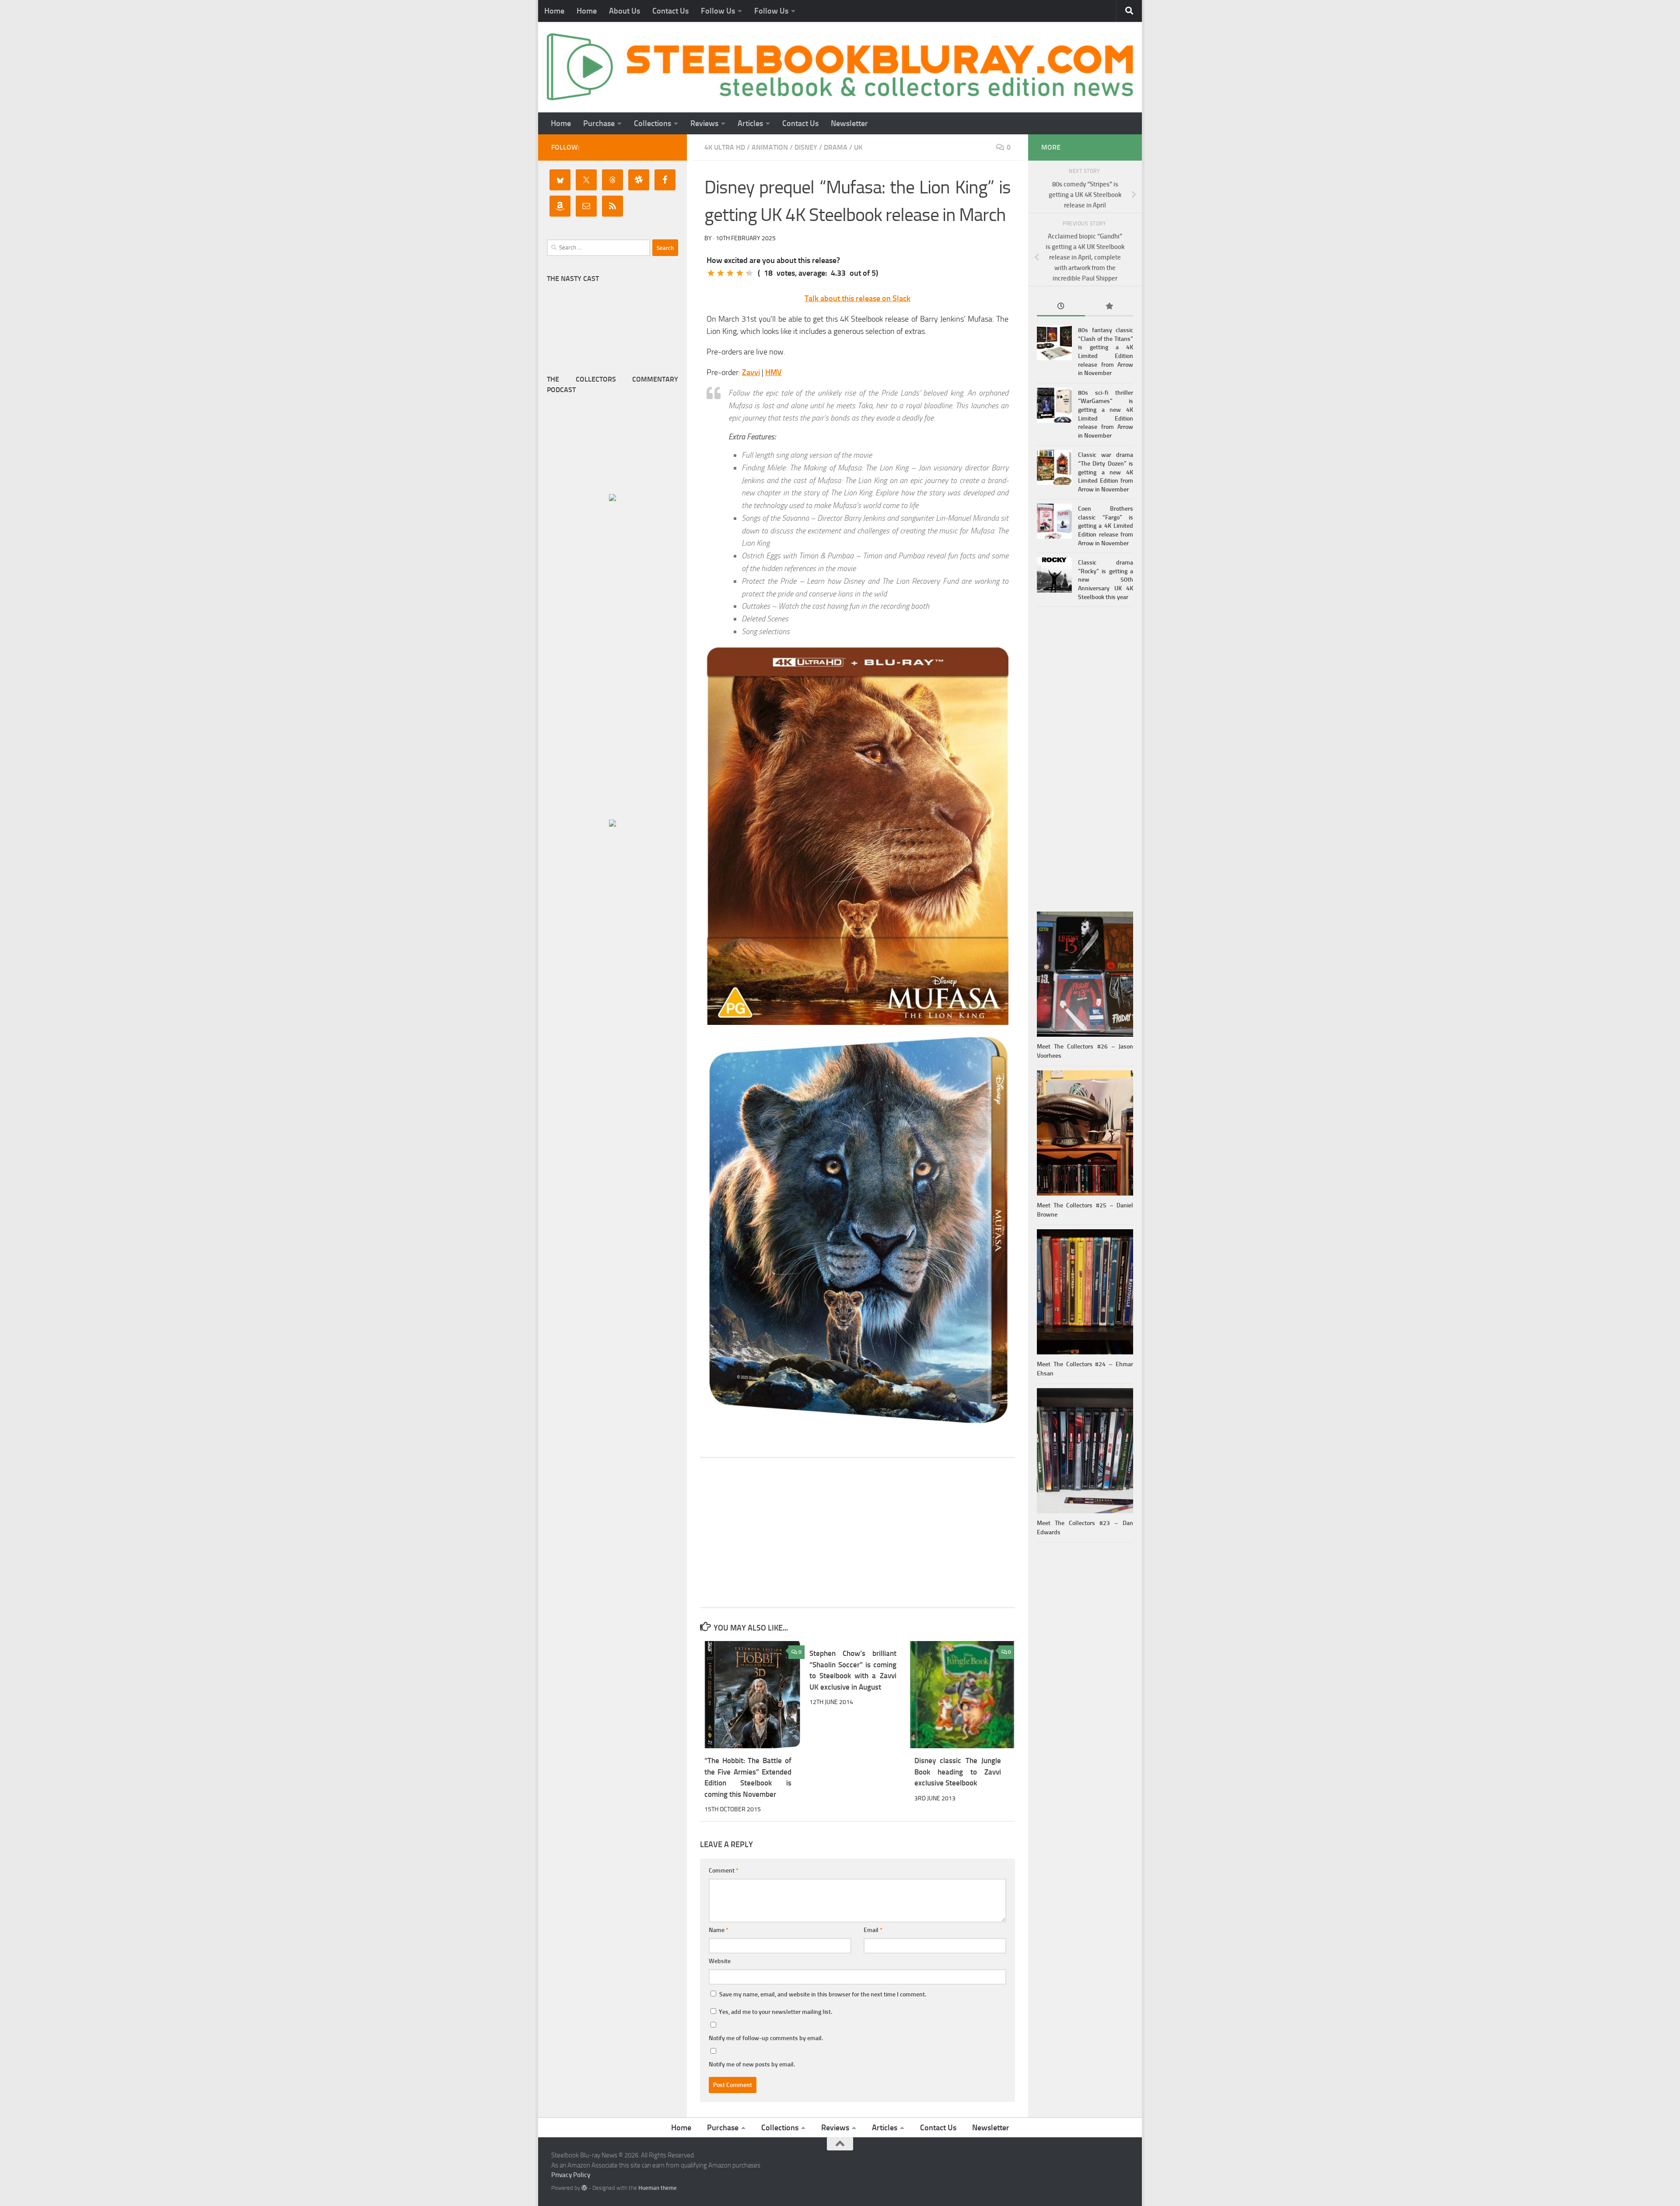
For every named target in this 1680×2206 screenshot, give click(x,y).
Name (719, 1930)
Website (720, 1961)
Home (554, 11)
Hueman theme (658, 2188)
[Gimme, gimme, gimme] (749, 273)
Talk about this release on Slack (857, 298)
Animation (770, 147)
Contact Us (670, 11)
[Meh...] (711, 273)
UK (858, 147)
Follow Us (718, 11)
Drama (836, 147)
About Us (625, 11)
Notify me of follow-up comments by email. (766, 2038)
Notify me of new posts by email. (752, 2064)
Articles (750, 123)
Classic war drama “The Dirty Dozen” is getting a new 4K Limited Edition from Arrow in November (1106, 472)
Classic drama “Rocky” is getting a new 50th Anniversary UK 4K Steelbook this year (1106, 580)
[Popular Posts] (1109, 307)
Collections (653, 123)
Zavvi (751, 372)
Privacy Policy (571, 2175)
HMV (773, 372)
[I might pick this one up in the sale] (721, 273)
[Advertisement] (857, 1533)
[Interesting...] (730, 273)
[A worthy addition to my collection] (740, 273)
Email (873, 1930)
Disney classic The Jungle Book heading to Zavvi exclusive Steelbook (958, 1772)
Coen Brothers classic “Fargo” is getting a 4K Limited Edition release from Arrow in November (1106, 526)
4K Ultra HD (725, 147)
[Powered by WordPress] (584, 2188)
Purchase (599, 123)
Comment (724, 1871)
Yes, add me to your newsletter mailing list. (775, 2012)
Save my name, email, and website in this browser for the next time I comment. (823, 1994)
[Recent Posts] (1061, 307)
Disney (806, 147)
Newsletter (849, 123)
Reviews (704, 123)
